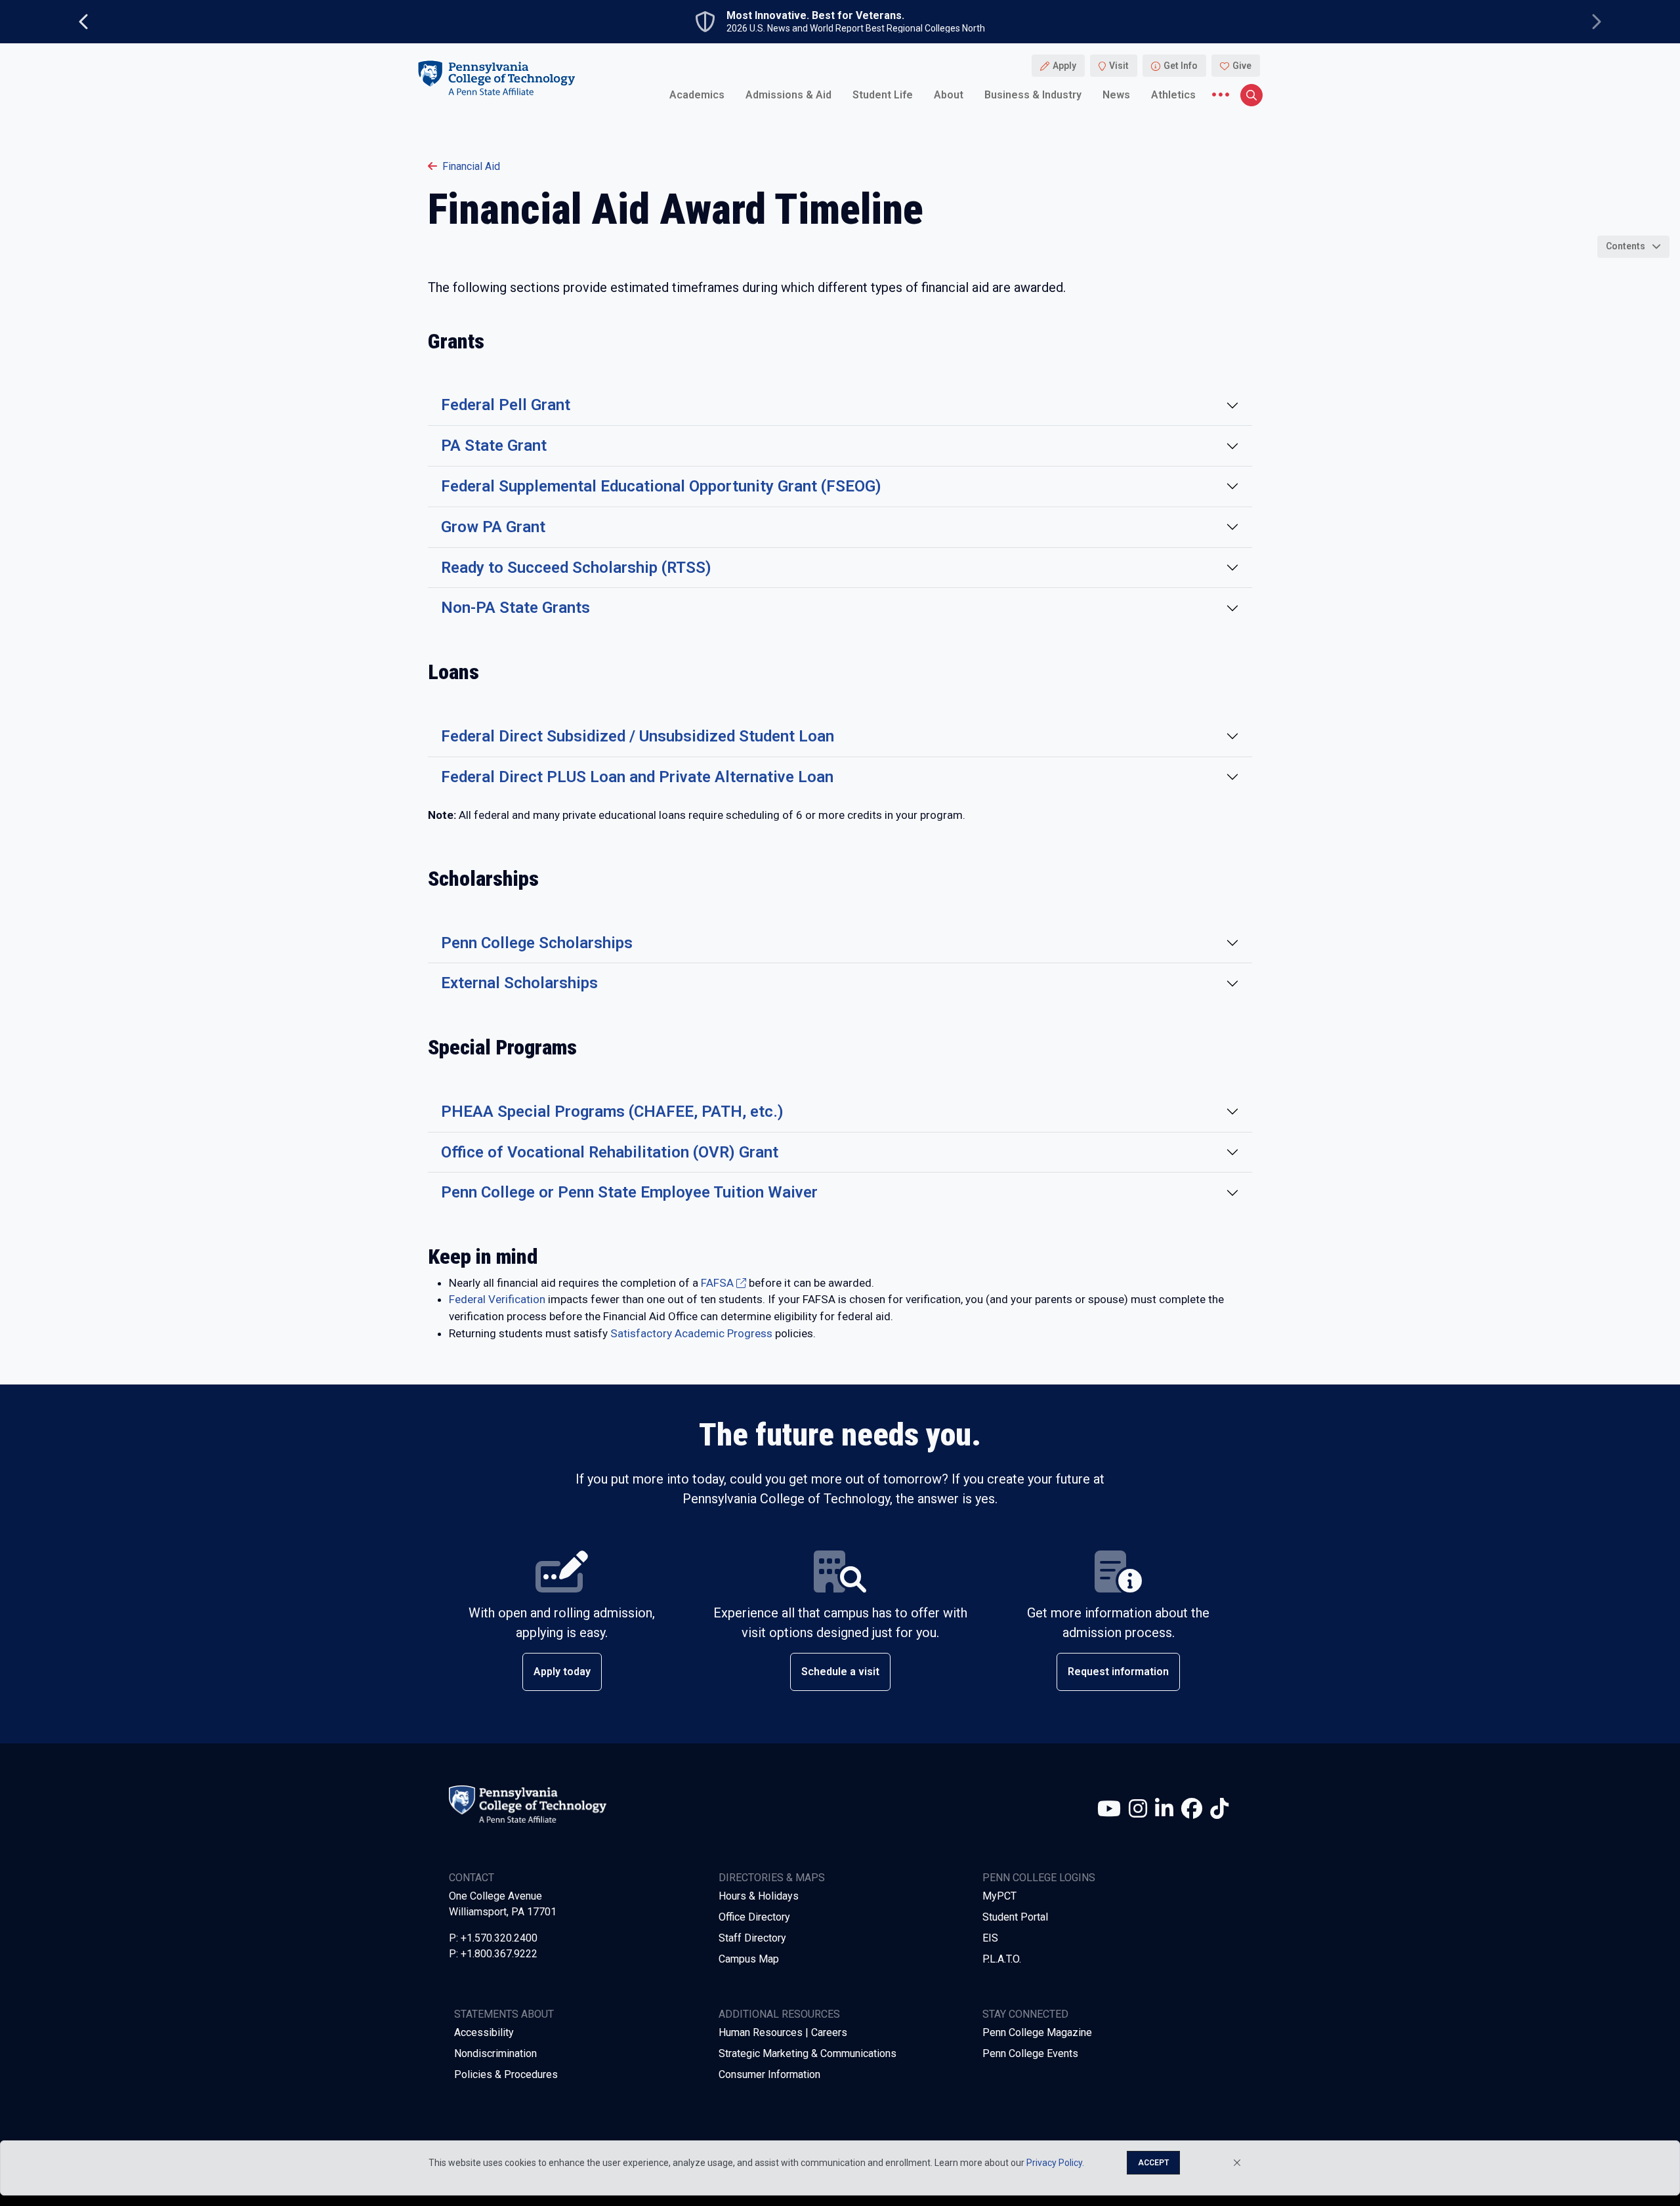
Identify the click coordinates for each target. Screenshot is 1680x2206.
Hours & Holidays (759, 1896)
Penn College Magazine (1037, 2032)
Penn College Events (1030, 2053)
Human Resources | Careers (783, 2032)
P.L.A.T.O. (1002, 1959)
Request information (1118, 1672)
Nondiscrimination (495, 2053)
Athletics (1173, 95)
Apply (1064, 66)
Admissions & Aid (788, 95)
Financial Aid (471, 166)
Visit (1119, 66)
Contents (1626, 246)
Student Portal (1015, 1917)
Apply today (562, 1672)
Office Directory (754, 1917)
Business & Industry (1033, 95)
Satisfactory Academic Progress (691, 1333)
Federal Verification (497, 1299)
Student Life (883, 95)
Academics (697, 95)
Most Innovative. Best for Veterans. (815, 16)
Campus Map (749, 1959)
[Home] (496, 78)
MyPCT (999, 1896)
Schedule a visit (840, 1672)
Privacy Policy (1054, 2163)
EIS (990, 1938)
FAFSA (717, 1283)
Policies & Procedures (506, 2074)
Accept (1153, 2163)
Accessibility (484, 2032)
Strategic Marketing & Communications (808, 2053)
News (1116, 95)
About (949, 95)
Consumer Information (769, 2074)
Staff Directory (752, 1938)
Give (1242, 66)
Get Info (1181, 66)
